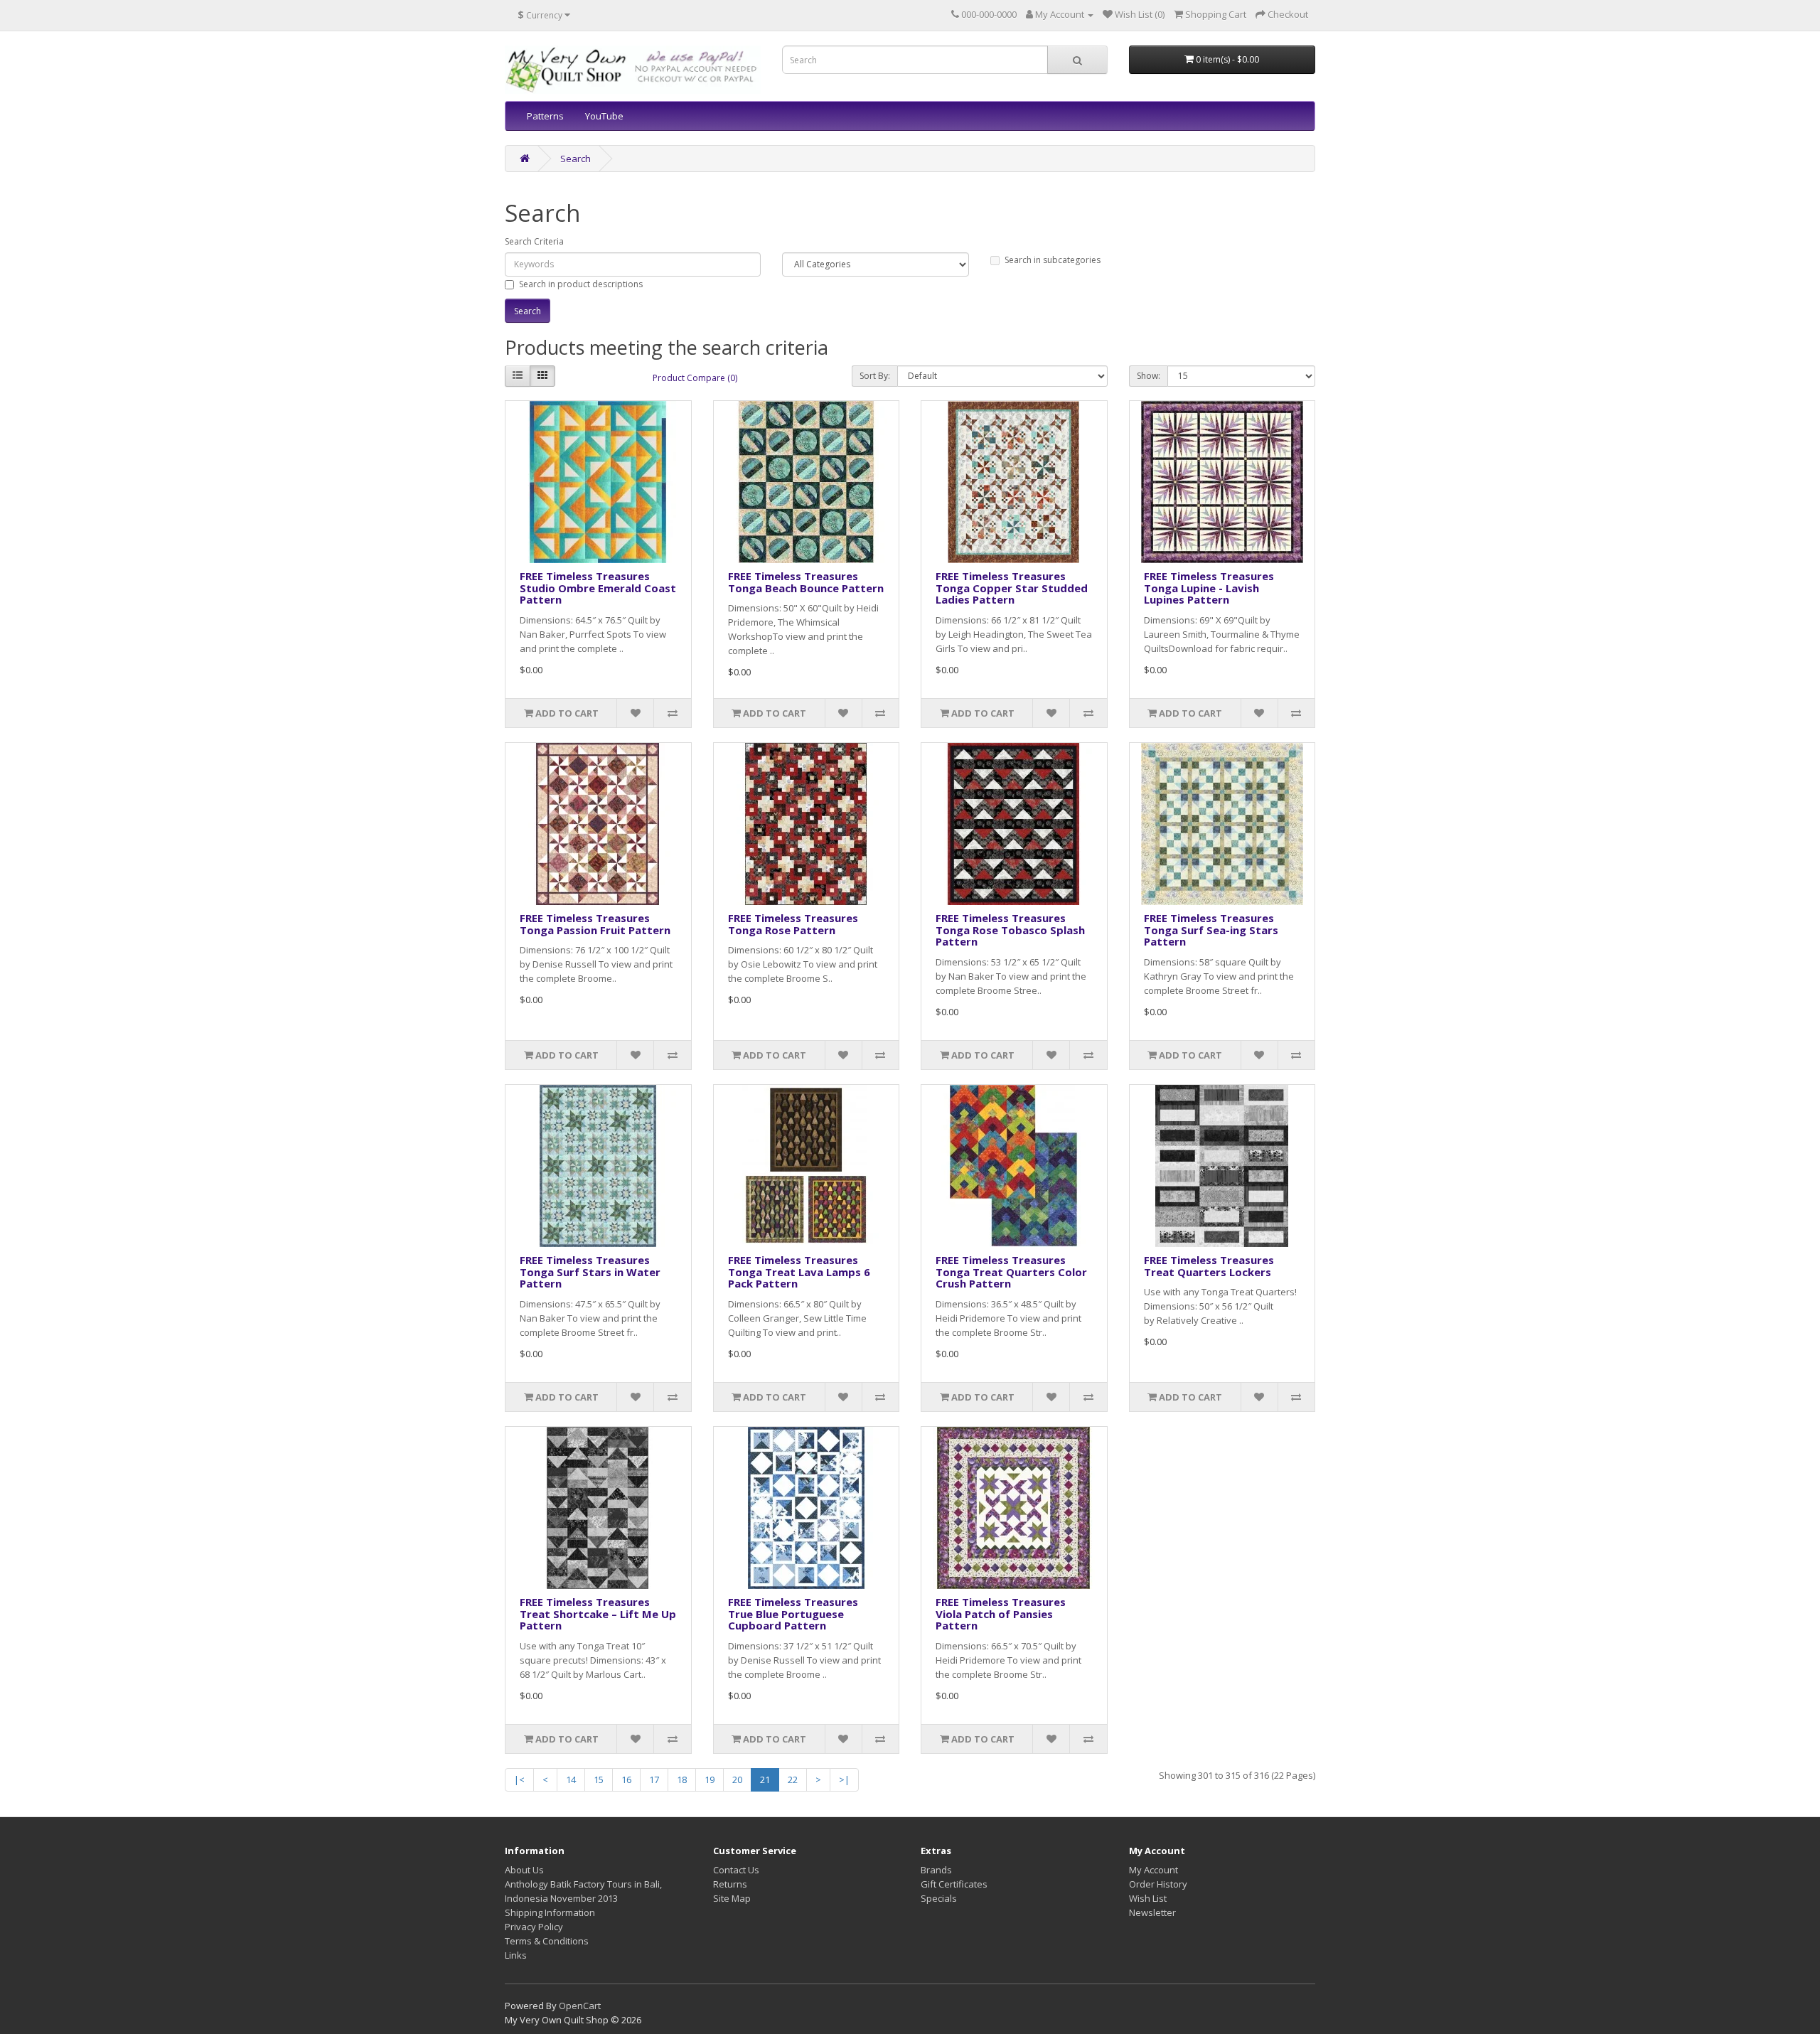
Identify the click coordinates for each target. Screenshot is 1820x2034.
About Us (524, 1870)
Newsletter (1152, 1912)
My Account (1153, 1870)
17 (654, 1779)
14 (571, 1779)
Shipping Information (550, 1912)
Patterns (545, 116)
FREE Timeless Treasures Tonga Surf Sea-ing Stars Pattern (1211, 930)
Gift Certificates (954, 1884)
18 (682, 1779)
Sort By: (875, 376)
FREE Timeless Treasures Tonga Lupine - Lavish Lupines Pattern (1209, 588)
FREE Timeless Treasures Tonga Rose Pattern (793, 924)
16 (626, 1779)
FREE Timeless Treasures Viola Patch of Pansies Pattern (1001, 1613)
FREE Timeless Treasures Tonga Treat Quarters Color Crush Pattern (1011, 1272)
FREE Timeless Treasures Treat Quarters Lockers (1209, 1266)
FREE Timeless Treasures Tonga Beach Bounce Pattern (806, 582)
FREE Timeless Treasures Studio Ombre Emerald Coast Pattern (598, 588)
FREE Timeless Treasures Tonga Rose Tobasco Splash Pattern (1010, 930)
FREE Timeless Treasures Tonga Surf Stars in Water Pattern (590, 1272)
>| (844, 1779)
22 (793, 1779)
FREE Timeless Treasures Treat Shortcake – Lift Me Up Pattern (598, 1613)
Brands (936, 1870)
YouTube (604, 116)
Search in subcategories (1053, 260)
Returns (730, 1884)
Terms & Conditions (547, 1941)
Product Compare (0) (695, 378)
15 (599, 1779)
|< (519, 1779)
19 (710, 1779)
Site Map (732, 1898)
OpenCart (580, 2006)
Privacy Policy (534, 1927)
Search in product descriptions (581, 284)
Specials (939, 1898)
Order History (1158, 1884)
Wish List (1148, 1898)
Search (576, 159)
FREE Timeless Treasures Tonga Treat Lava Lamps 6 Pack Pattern (799, 1272)
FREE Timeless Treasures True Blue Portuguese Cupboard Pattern (793, 1613)
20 (737, 1779)
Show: (1149, 376)
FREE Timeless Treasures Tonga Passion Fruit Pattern (595, 924)
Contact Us (736, 1870)
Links (516, 1955)
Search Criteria (534, 241)
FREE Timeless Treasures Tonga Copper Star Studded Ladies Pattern (1012, 588)
